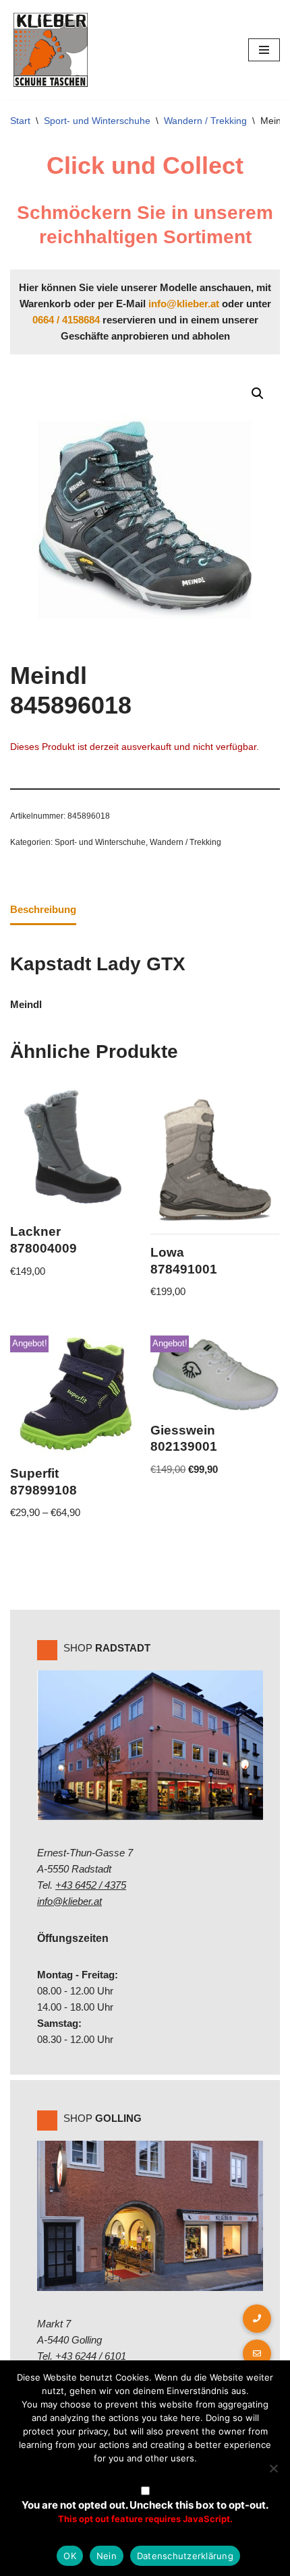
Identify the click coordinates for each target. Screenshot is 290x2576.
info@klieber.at (184, 304)
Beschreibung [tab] (43, 909)
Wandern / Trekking (205, 121)
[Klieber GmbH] (51, 50)
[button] (258, 394)
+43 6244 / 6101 (91, 2356)
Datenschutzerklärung (185, 2556)
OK (70, 2556)
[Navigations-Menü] (264, 50)
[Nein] (273, 2468)
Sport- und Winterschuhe (97, 121)
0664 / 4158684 (66, 320)
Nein (107, 2556)
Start (20, 121)
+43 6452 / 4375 (91, 1885)
